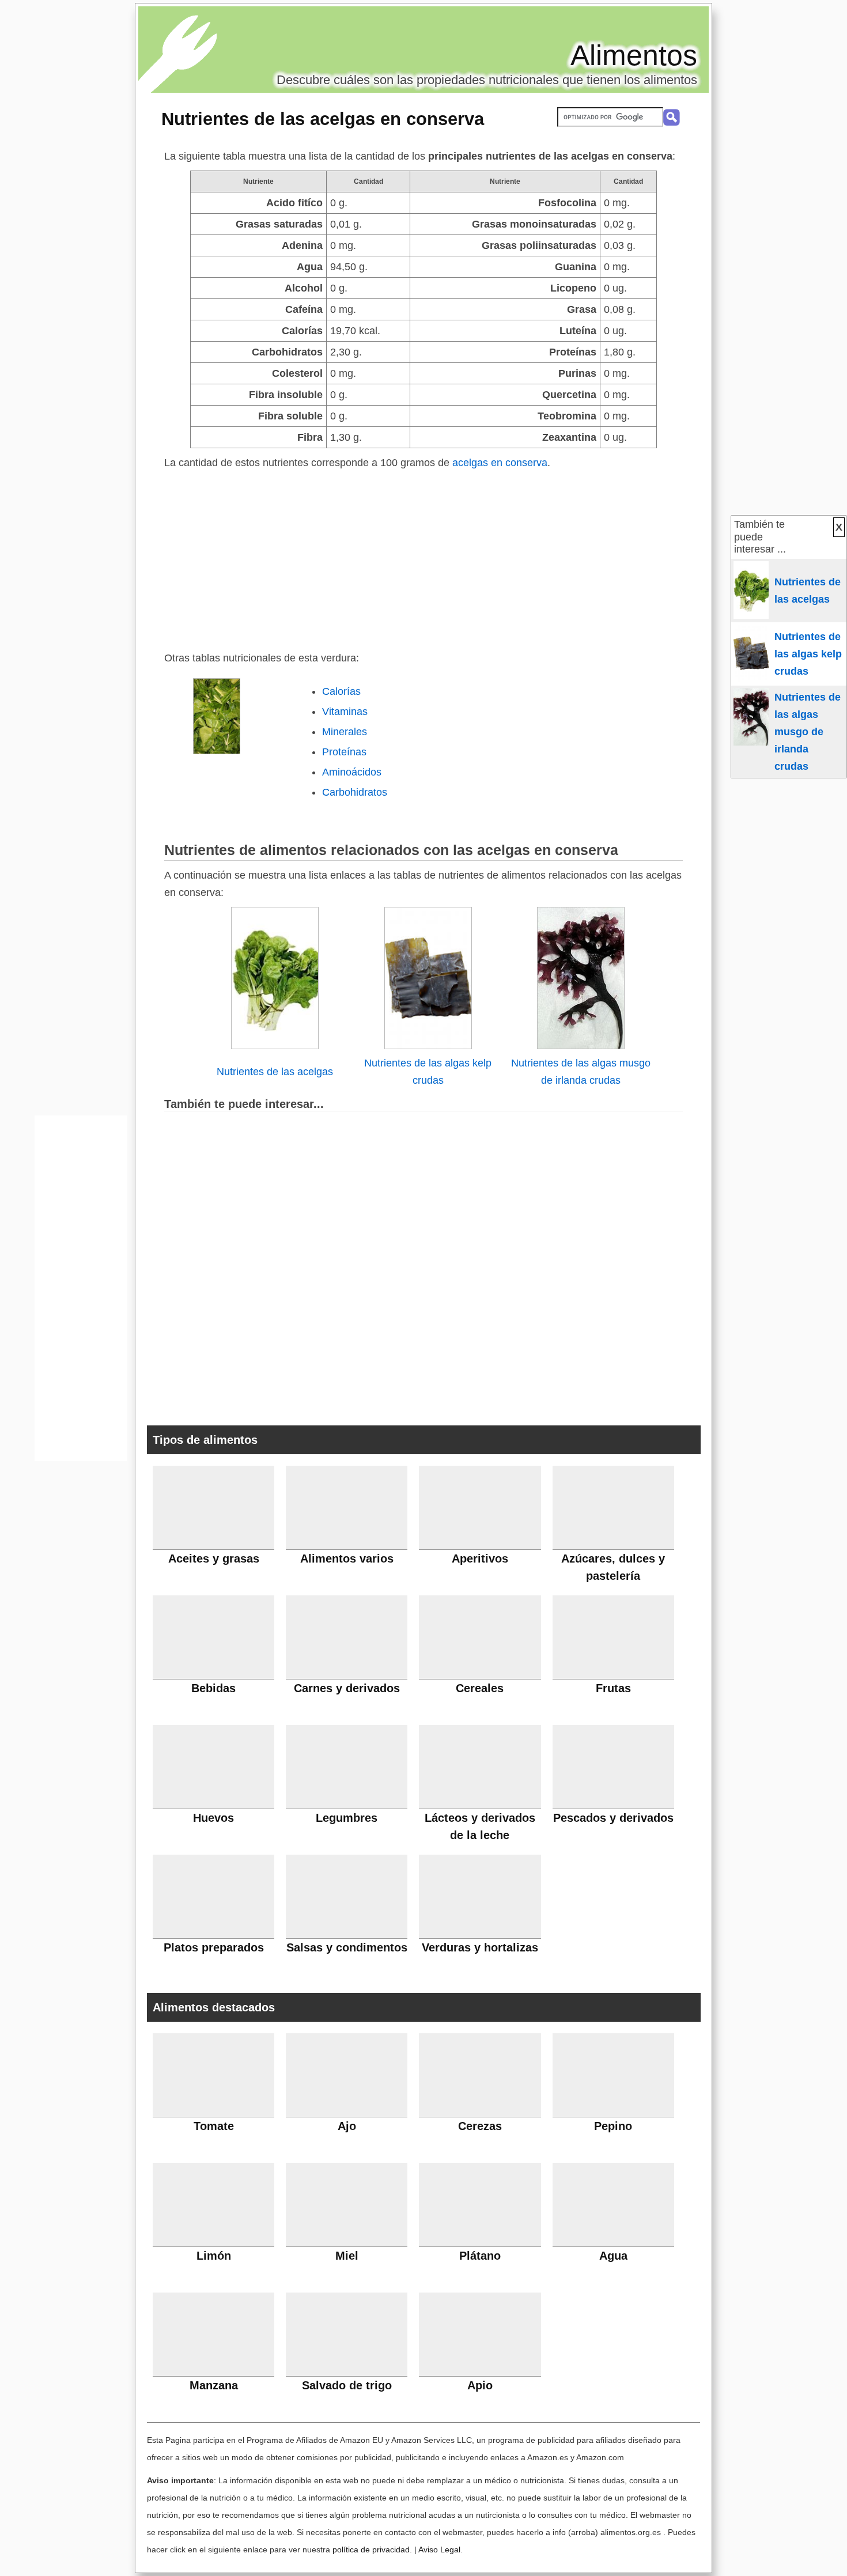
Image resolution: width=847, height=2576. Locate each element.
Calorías (341, 691)
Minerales (345, 732)
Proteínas (344, 752)
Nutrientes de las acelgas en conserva (323, 119)
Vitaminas (345, 712)
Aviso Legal (439, 2549)
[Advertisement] (423, 558)
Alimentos (634, 55)
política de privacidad (371, 2549)
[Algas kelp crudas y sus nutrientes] (428, 1046)
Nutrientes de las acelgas (275, 1072)
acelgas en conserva (500, 463)
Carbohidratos (355, 792)
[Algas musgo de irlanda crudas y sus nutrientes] (581, 1046)
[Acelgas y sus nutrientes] (275, 1046)
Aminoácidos (352, 772)
